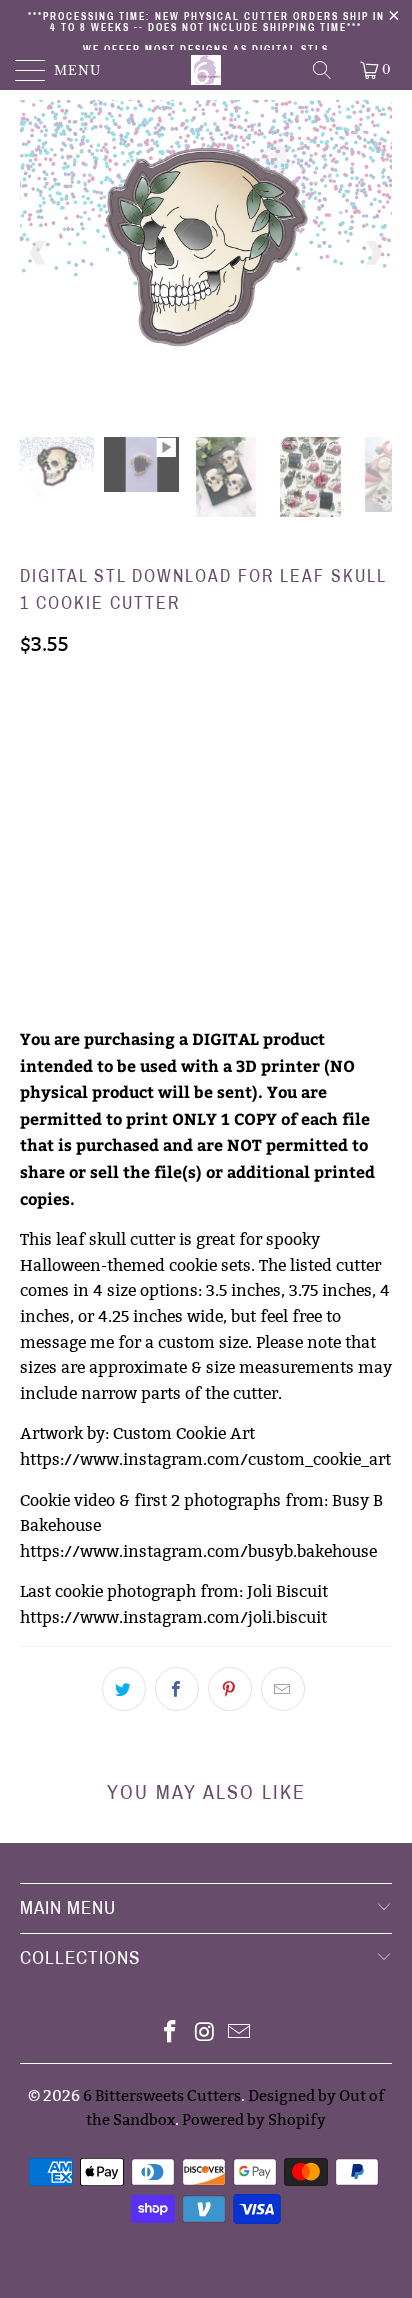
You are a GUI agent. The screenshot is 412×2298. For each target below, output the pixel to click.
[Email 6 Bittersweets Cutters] (240, 2033)
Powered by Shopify (254, 2119)
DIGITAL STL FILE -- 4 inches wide (143, 779)
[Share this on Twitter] (124, 1689)
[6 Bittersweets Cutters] (206, 70)
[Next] (373, 253)
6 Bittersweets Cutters (162, 2095)
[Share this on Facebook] (177, 1689)
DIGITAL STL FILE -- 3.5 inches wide (149, 729)
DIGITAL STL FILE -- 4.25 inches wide (153, 829)
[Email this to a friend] (283, 1689)
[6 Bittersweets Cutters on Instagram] (205, 2033)
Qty (33, 886)
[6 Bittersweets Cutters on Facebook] (170, 2033)
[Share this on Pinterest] (230, 1689)
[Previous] (39, 253)
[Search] (323, 70)
